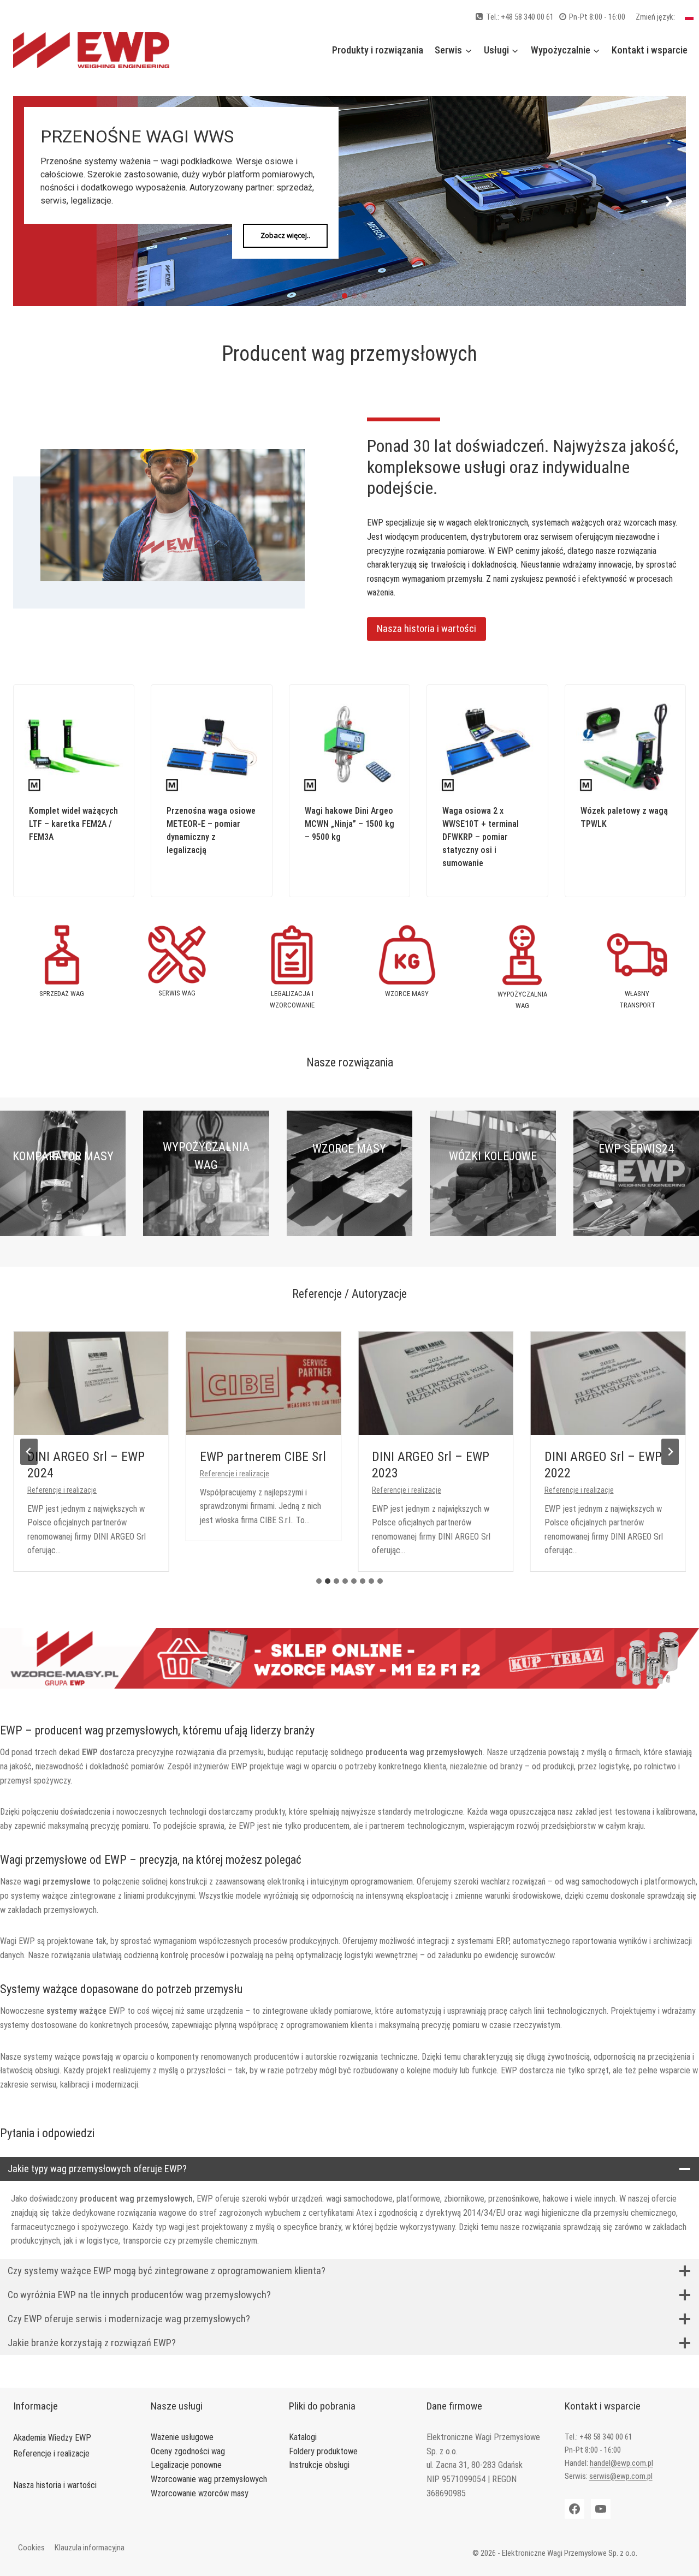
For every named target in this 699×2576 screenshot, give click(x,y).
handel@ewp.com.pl (621, 2463)
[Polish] (689, 17)
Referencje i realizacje (62, 1490)
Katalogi (303, 2437)
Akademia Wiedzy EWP (52, 2438)
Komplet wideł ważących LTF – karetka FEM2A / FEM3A (73, 824)
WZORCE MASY (349, 1149)
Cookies (31, 2548)
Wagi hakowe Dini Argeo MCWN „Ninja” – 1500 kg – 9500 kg (349, 824)
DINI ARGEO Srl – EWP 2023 (431, 1465)
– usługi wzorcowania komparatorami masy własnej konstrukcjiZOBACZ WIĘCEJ (63, 1207)
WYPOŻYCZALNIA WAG (206, 1156)
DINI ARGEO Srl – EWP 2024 (86, 1465)
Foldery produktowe (323, 2451)
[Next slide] (670, 1452)
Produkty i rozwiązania (378, 50)
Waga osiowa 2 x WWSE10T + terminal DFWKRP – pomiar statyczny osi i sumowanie (481, 837)
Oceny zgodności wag (188, 2451)
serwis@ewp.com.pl (621, 2476)
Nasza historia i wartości (55, 2485)
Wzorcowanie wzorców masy (200, 2493)
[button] (30, 201)
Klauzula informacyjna (90, 2548)
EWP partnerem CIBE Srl (263, 1457)
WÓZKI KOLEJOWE (493, 1156)
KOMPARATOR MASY (63, 1156)
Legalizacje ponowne (186, 2465)
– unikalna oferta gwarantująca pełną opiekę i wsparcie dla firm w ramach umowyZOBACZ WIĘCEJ (636, 1207)
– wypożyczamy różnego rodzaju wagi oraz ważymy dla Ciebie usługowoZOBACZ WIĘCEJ (206, 1216)
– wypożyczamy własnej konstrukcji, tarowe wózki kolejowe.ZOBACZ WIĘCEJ (493, 1207)
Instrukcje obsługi (319, 2465)
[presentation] (91, 1383)
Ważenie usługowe (182, 2437)
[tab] (319, 1581)
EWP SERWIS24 (636, 1149)
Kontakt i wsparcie (650, 50)
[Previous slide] (29, 1452)
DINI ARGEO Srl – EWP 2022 (603, 1465)
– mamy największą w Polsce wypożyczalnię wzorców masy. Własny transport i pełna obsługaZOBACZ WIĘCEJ (349, 1207)
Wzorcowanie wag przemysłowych (209, 2479)
